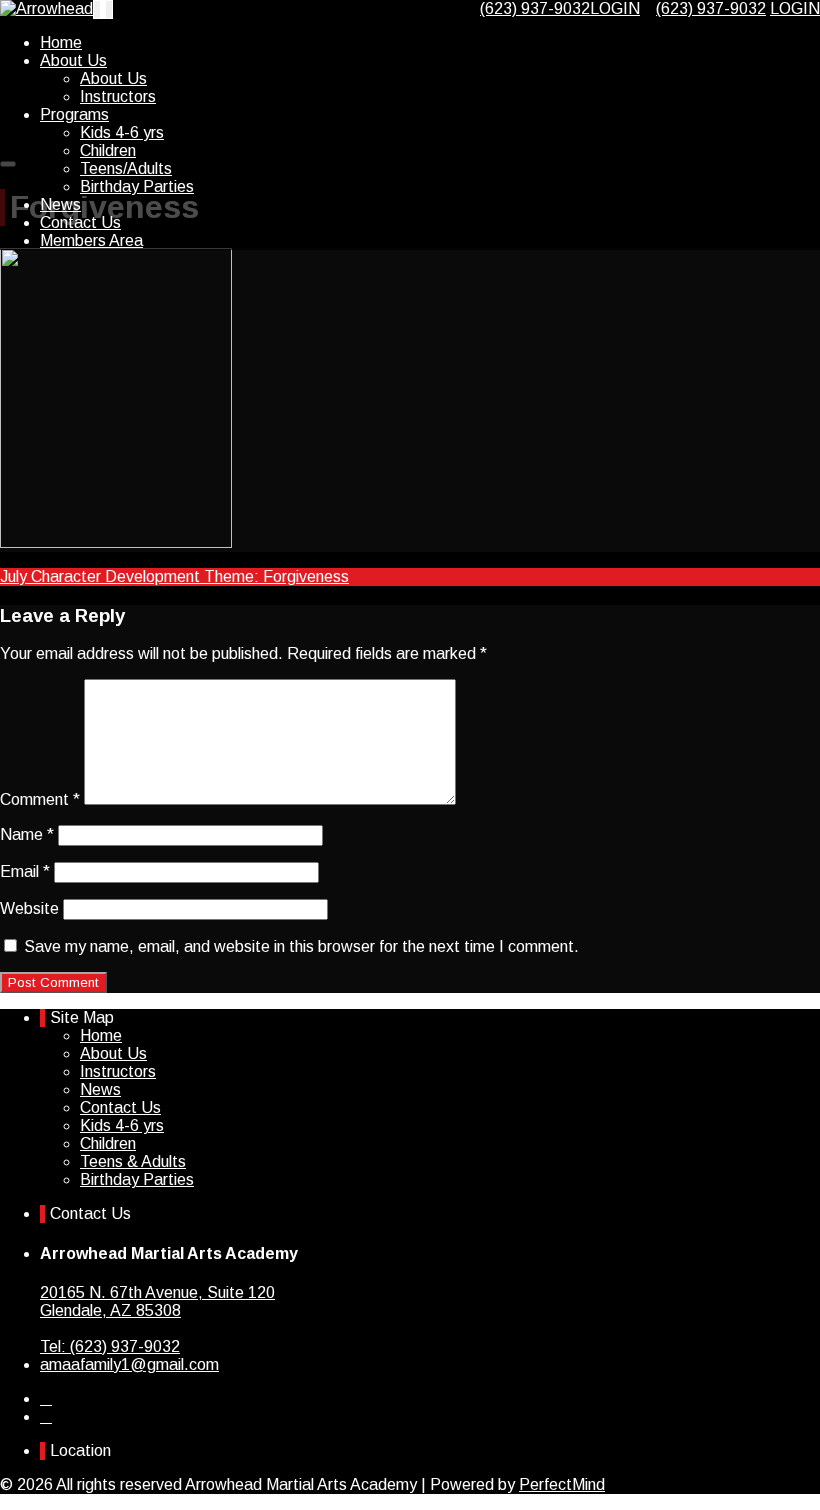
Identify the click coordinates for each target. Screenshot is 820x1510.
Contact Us (80, 222)
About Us (73, 60)
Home (61, 42)
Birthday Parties (137, 186)
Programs (74, 114)
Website (29, 908)
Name (27, 834)
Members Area (91, 240)
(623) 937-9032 (711, 8)
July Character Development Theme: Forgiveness (174, 576)
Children (108, 150)
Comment (40, 799)
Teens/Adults (126, 168)
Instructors (118, 96)
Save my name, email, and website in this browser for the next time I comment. (301, 946)
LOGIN (615, 8)
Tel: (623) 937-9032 (110, 1346)
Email (25, 871)
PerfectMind (562, 1484)
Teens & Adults (133, 1161)
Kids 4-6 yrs (122, 132)
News (60, 204)
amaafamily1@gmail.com (129, 1364)
